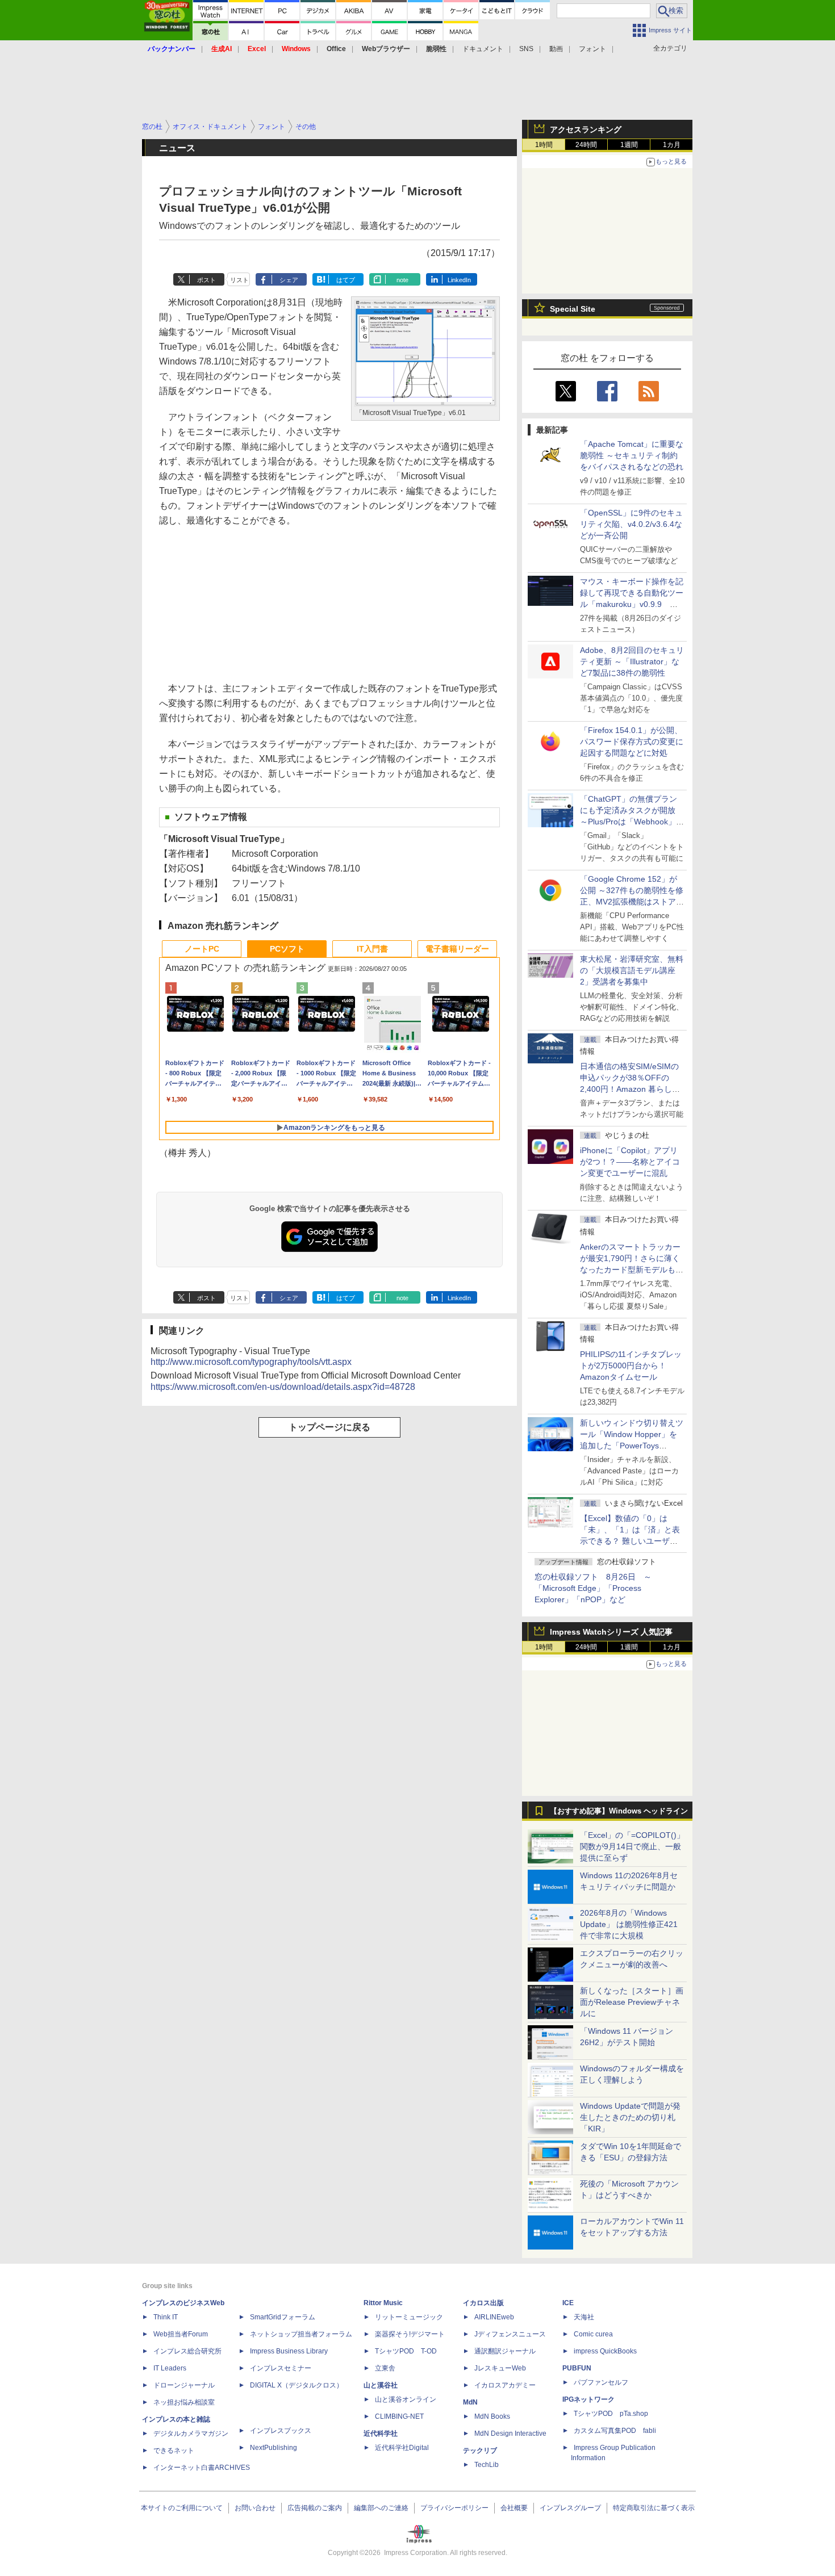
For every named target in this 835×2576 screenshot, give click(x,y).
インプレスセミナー (281, 2368)
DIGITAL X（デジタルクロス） (297, 2385)
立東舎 (385, 2368)
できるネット (174, 2451)
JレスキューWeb (500, 2368)
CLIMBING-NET (399, 2416)
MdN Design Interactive (510, 2433)
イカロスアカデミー (505, 2385)
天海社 (584, 2317)
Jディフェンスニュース (510, 2334)
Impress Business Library (289, 2351)
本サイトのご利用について (182, 2508)
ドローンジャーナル (184, 2385)
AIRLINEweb (494, 2317)
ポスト (206, 280)
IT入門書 (372, 949)
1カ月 (672, 145)
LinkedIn (459, 280)
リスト (239, 280)
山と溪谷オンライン (406, 2399)
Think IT (166, 2317)
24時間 (586, 145)
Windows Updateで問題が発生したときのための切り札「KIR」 (630, 2117)
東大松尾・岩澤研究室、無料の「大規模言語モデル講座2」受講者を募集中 (632, 970)
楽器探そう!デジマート (410, 2334)
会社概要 (514, 2508)
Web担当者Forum (181, 2334)
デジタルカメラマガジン (191, 2433)
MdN (470, 2402)
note (402, 280)
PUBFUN (577, 2368)
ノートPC (202, 949)
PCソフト (287, 949)
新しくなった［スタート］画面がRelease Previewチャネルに (632, 2002)
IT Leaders (170, 2368)
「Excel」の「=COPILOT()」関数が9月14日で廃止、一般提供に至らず (632, 1846)
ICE (568, 2303)
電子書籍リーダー (457, 949)
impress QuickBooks (605, 2351)
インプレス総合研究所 (187, 2351)
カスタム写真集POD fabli (615, 2431)
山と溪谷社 (381, 2385)
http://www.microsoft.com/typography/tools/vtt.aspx (251, 1362)
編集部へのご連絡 (381, 2508)
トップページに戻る (329, 1427)
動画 (556, 49)
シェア (289, 280)
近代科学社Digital (402, 2448)
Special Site (573, 309)
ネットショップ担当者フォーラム (301, 2334)
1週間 (629, 145)
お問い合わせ (255, 2508)
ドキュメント (483, 49)
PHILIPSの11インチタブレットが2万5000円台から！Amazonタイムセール (631, 1366)
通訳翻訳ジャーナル (505, 2351)
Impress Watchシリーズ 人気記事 (611, 1632)
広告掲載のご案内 (315, 2508)
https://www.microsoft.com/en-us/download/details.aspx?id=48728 (283, 1387)
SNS (526, 49)
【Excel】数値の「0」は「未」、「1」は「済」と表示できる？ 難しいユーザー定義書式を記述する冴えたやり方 (632, 1541)
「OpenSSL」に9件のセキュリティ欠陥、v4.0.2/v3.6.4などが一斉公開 (631, 524)
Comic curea (593, 2334)
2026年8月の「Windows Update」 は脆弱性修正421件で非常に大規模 (629, 1924)
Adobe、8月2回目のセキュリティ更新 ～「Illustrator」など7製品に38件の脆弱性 (632, 661)
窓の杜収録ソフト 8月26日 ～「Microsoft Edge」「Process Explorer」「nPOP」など (593, 1588)
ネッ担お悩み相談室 (184, 2402)
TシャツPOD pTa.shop (611, 2414)
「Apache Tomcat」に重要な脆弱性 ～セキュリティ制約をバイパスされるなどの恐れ (632, 455)
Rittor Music (383, 2303)
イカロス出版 (483, 2303)
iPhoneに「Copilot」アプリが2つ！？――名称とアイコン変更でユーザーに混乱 (630, 1162)
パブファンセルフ (601, 2382)
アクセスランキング (586, 129)
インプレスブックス (281, 2431)
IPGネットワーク (588, 2399)
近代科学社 (381, 2433)
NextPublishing (274, 2448)
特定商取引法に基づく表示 (654, 2508)
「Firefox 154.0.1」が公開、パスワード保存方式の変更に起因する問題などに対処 (632, 742)
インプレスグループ (570, 2508)
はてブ (346, 280)
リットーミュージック (409, 2317)
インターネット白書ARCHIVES (202, 2468)
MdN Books (492, 2416)
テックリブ (480, 2451)
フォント (592, 49)
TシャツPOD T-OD (406, 2351)
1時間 (544, 145)
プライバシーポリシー (454, 2508)
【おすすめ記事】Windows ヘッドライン (619, 1811)
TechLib (487, 2465)
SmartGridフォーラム (283, 2317)
